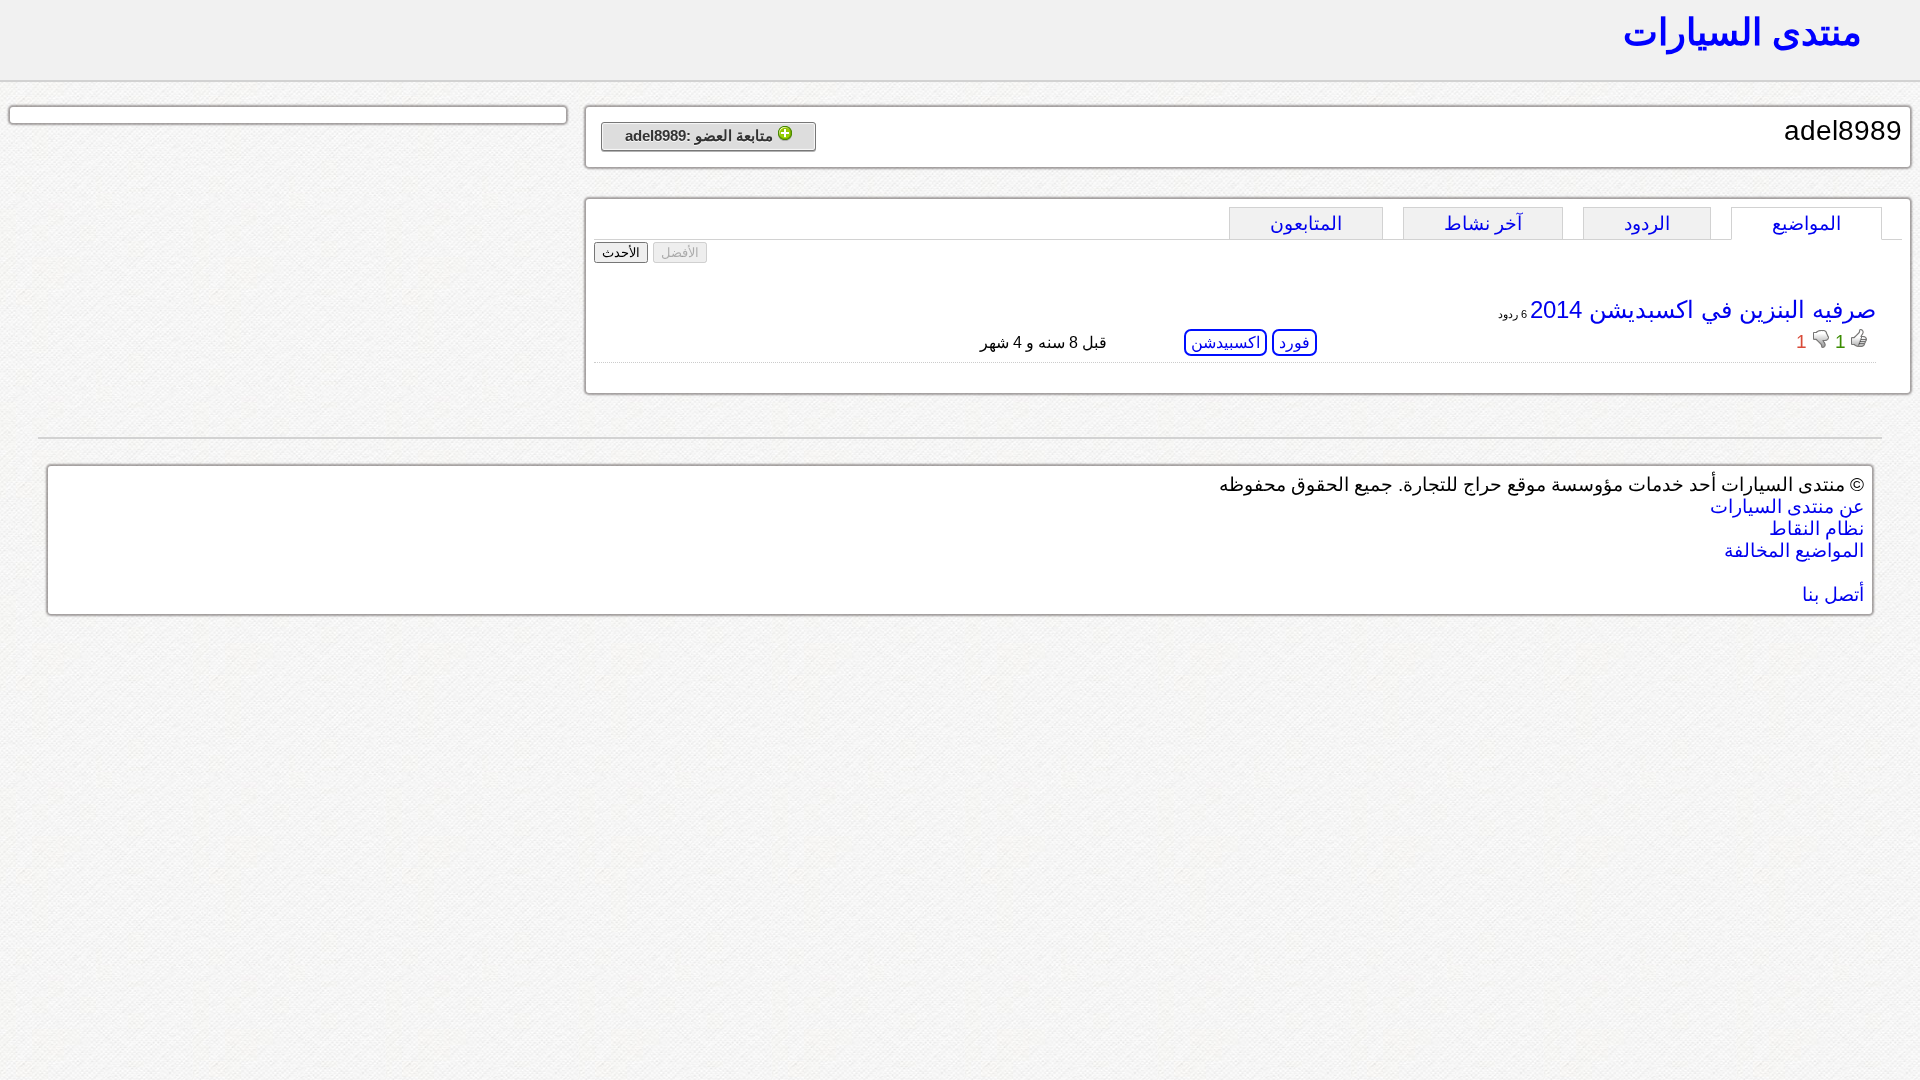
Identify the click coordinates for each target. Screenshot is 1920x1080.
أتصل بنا (1833, 594)
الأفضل (680, 252)
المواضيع (1806, 223)
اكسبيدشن (1225, 342)
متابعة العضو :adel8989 (701, 135)
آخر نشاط (1483, 223)
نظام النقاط (1816, 528)
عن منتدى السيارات (1787, 506)
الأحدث (621, 252)
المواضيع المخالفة (1794, 550)
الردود (1647, 223)
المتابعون (1306, 223)
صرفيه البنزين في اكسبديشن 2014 (1703, 309)
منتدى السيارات (1742, 32)
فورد (1294, 342)
